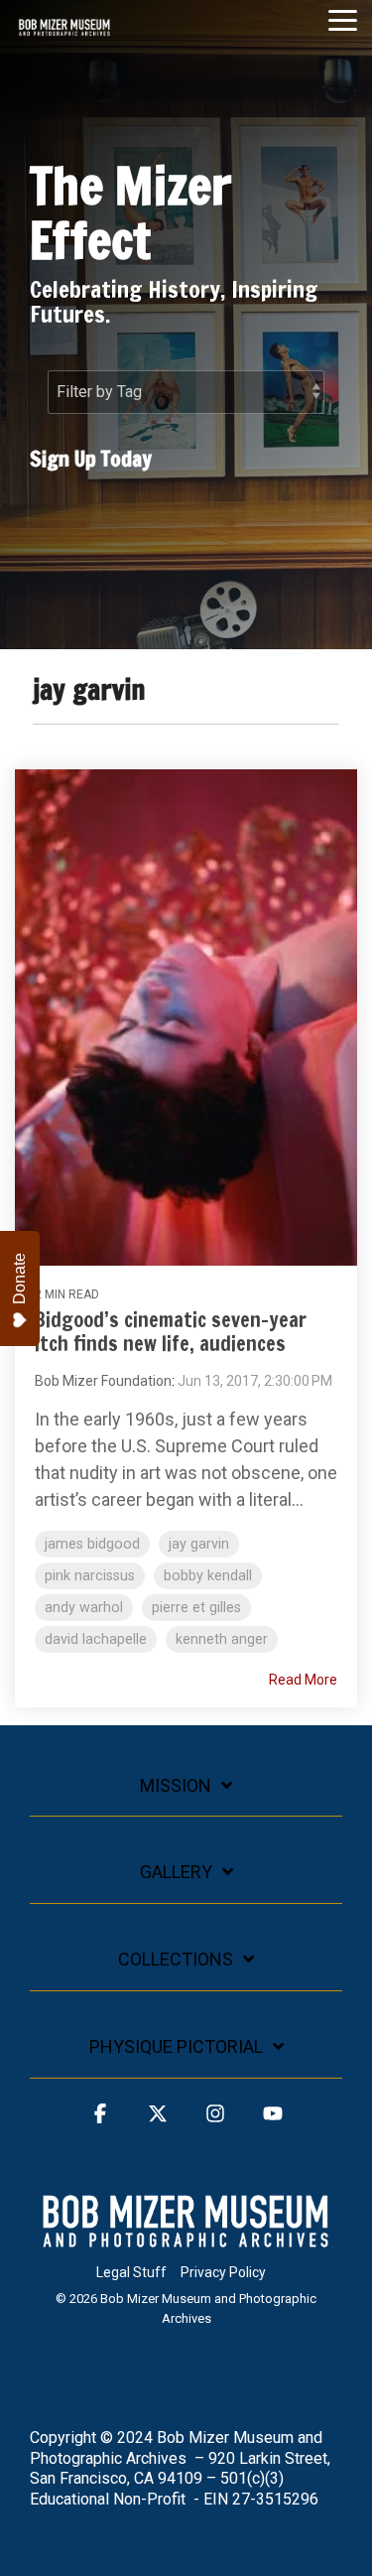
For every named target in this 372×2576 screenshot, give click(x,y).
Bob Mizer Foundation (103, 1381)
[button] (343, 19)
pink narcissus (90, 1576)
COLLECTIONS (176, 1959)
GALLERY (176, 1872)
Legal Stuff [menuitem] (131, 2272)
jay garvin (199, 1544)
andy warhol (84, 1608)
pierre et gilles (196, 1608)
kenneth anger (222, 1639)
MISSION (176, 1785)
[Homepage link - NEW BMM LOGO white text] (186, 2240)
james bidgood (92, 1544)
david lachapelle (96, 1639)
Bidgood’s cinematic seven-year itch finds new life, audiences (171, 1332)
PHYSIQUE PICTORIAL (176, 2046)
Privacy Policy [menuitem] (223, 2272)
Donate (19, 1279)
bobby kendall (208, 1576)
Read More (303, 1680)
